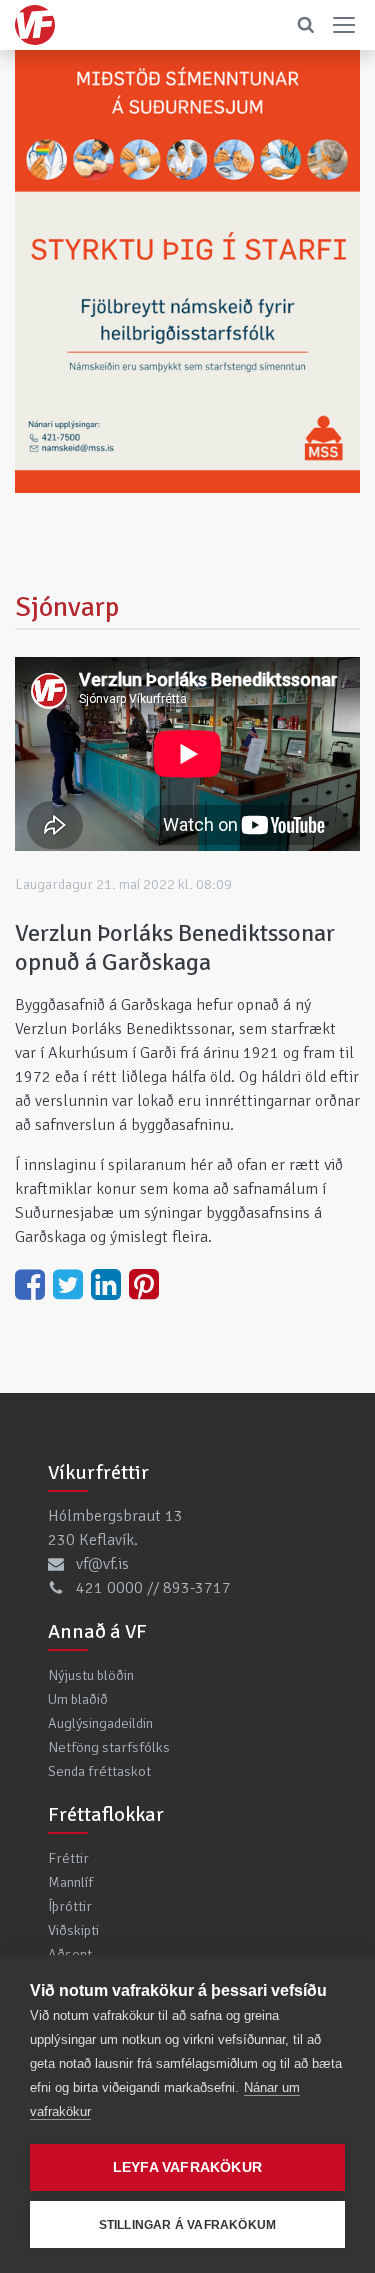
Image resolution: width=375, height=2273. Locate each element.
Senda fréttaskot (99, 1771)
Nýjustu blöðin (91, 1675)
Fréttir (68, 1858)
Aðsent (70, 1954)
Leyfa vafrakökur (187, 2167)
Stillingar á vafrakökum (188, 2225)
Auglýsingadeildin (100, 1723)
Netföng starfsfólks (109, 1747)
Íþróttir (70, 1906)
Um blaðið (78, 1699)
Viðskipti (73, 1930)
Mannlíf (70, 1882)
